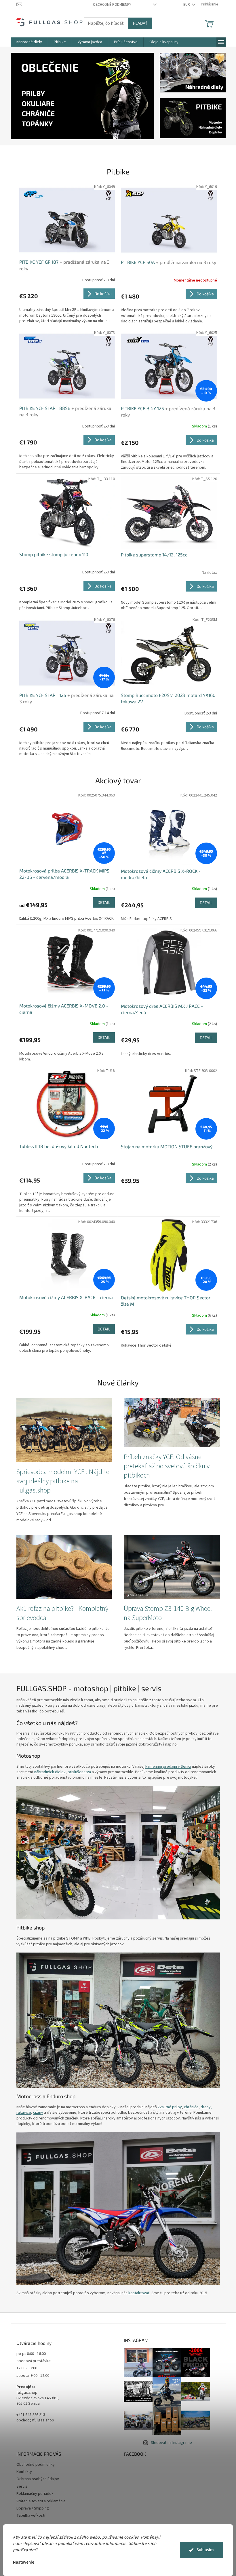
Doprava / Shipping (30, 2508)
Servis (20, 2486)
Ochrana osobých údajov (35, 2479)
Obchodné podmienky (110, 5)
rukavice (21, 2113)
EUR (185, 5)
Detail (102, 902)
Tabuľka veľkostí (28, 2516)
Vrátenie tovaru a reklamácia (39, 2501)
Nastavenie (22, 2562)
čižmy (36, 2113)
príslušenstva (77, 1772)
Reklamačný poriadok (33, 2494)
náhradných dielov (48, 1772)
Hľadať (138, 23)
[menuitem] (27, 42)
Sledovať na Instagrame (169, 2443)
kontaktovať (137, 2293)
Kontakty (22, 2472)
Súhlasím (203, 2550)
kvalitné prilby (168, 2107)
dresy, (204, 2107)
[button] (19, 96)
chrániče (189, 2107)
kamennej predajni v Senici (166, 1767)
